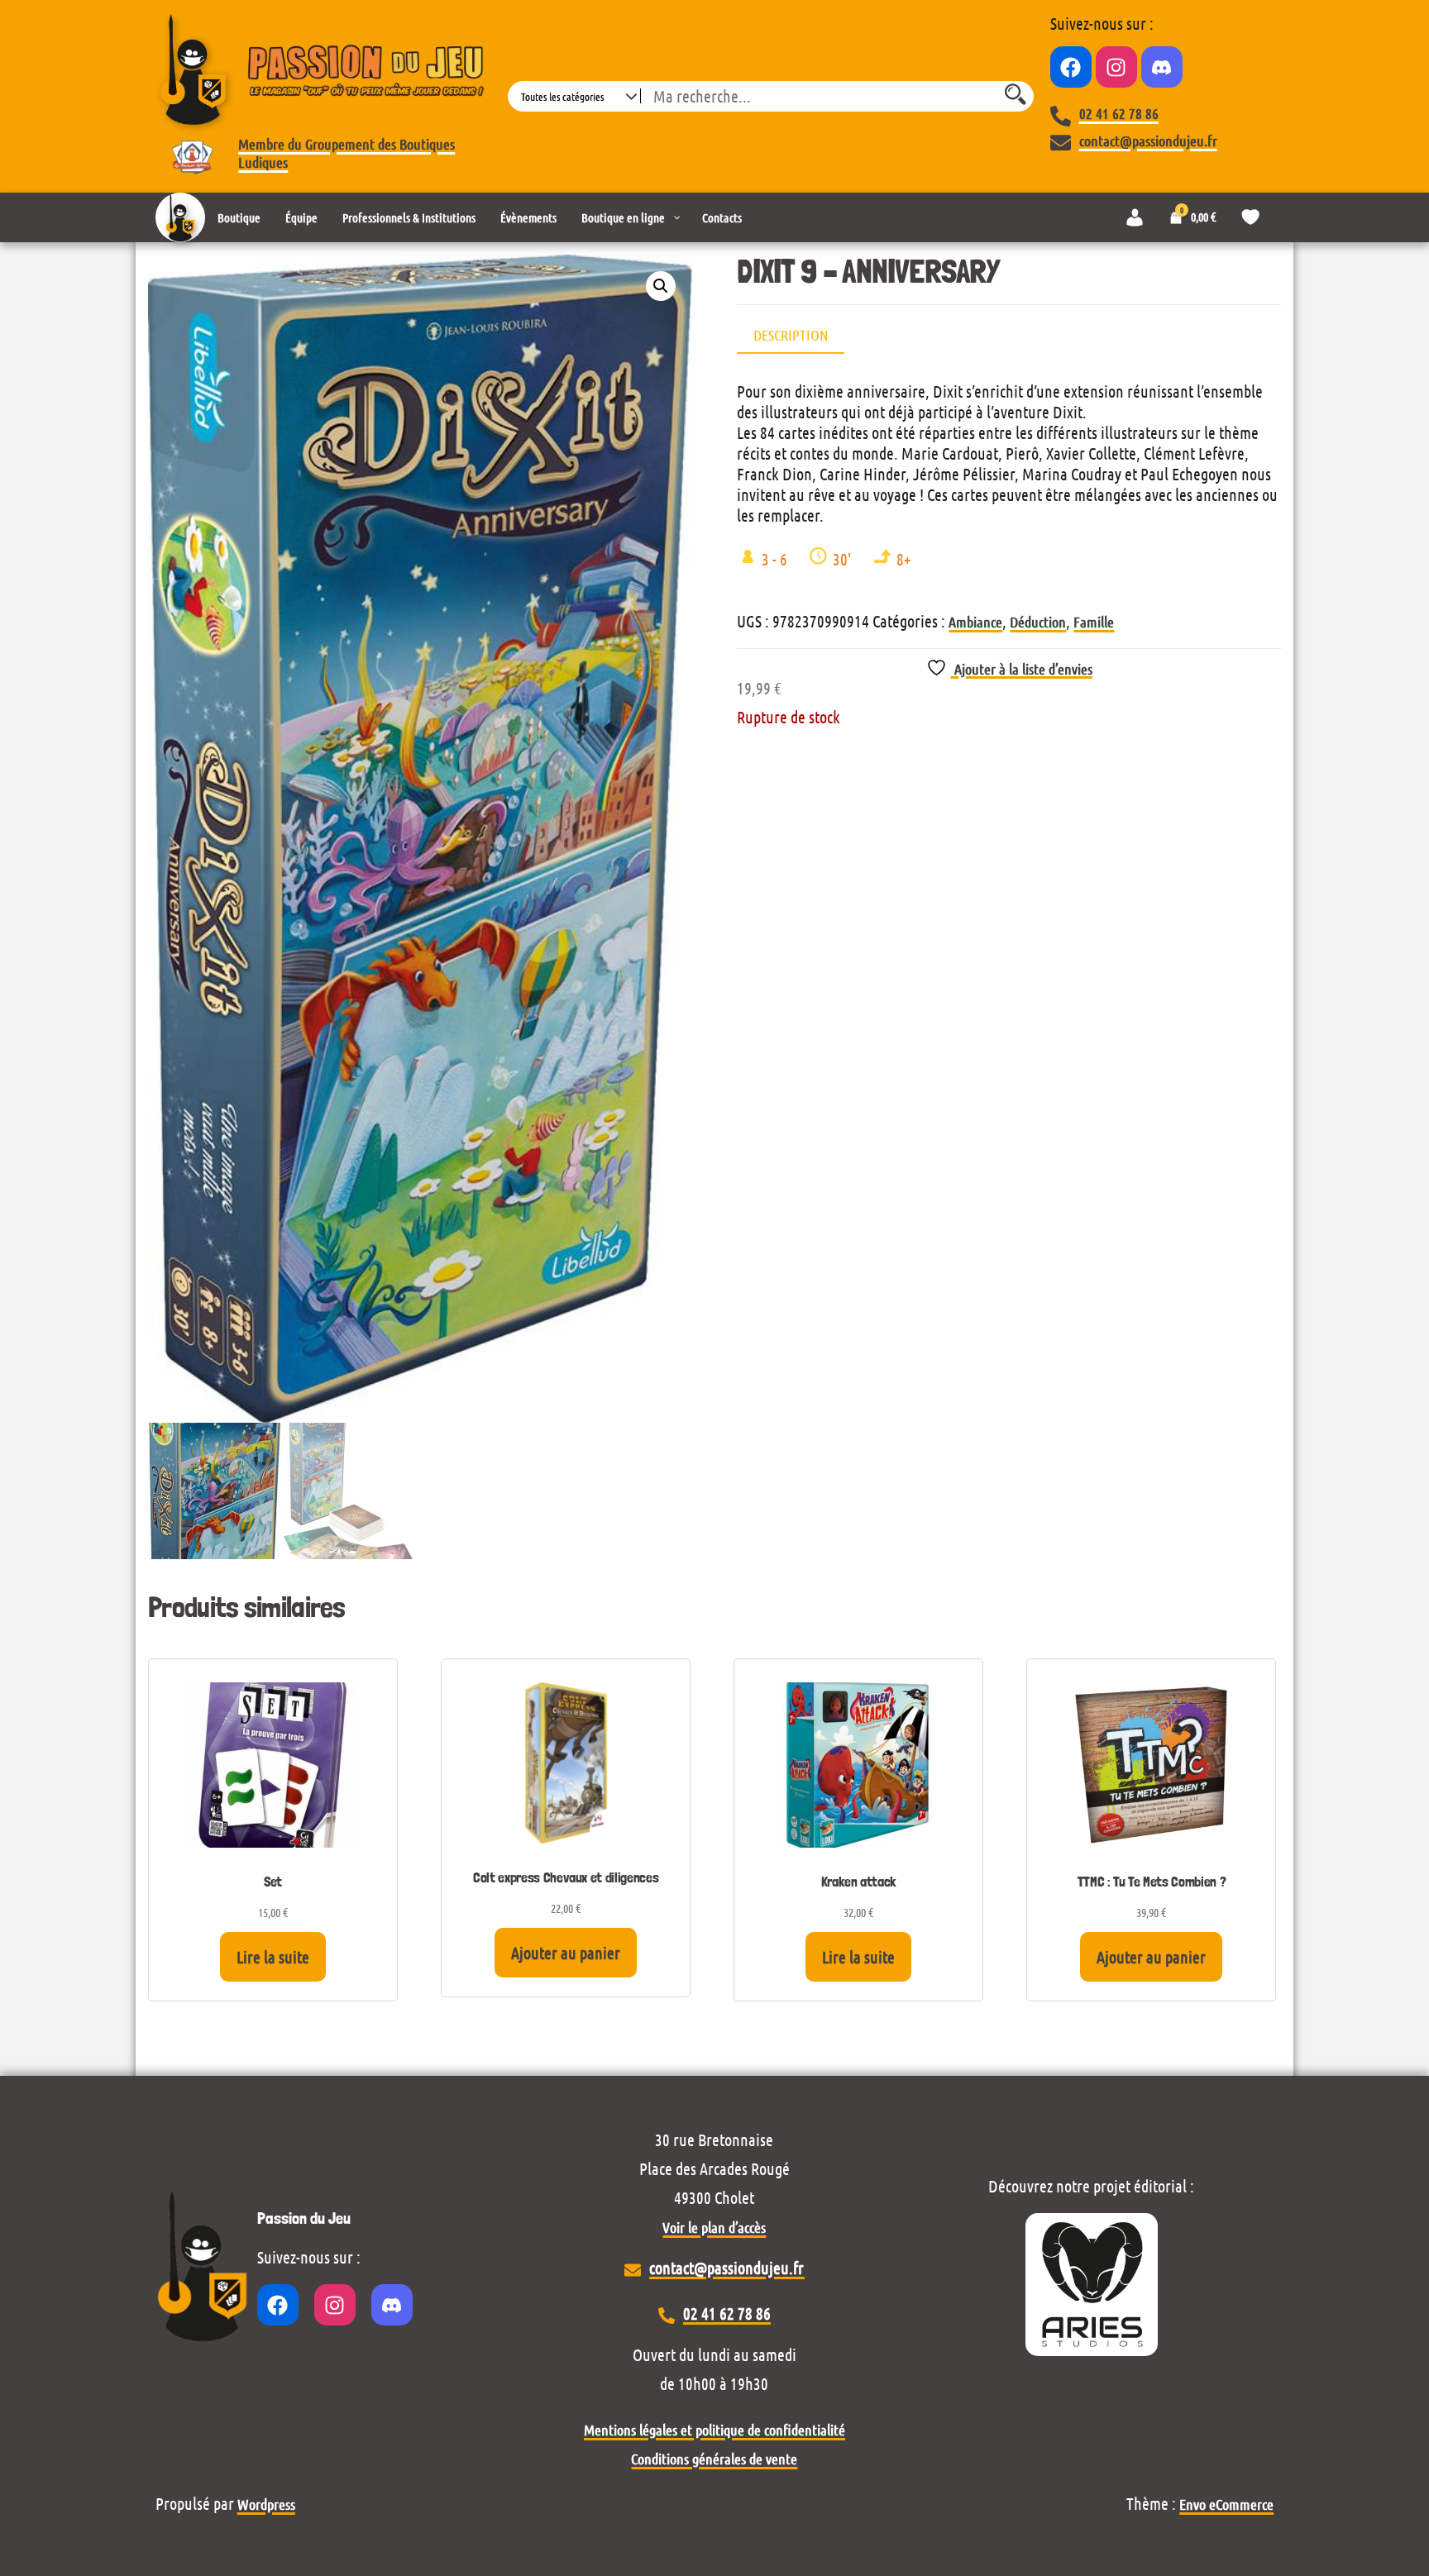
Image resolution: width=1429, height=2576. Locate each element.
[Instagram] (1116, 67)
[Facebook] (1071, 67)
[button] (661, 286)
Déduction (1038, 622)
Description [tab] (791, 335)
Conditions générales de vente (714, 2459)
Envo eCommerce (1226, 2504)
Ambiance (975, 622)
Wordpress (266, 2504)
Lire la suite (273, 1957)
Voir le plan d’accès (714, 2227)
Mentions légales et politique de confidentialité (714, 2430)
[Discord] (1162, 67)
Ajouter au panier (566, 1953)
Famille (1094, 622)
